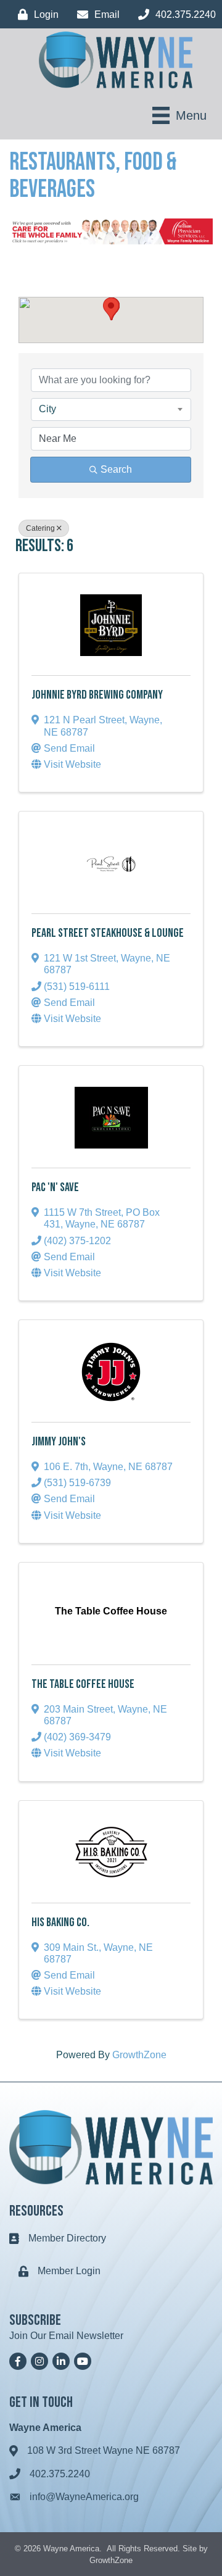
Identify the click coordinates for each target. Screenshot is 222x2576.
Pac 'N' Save (55, 1187)
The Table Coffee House (83, 1684)
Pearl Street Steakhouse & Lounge (108, 933)
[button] (111, 309)
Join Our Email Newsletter (66, 2336)
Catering (40, 528)
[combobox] (111, 409)
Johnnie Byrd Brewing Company (97, 695)
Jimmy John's (59, 1442)
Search (116, 469)
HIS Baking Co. (60, 1922)
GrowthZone (139, 2055)
